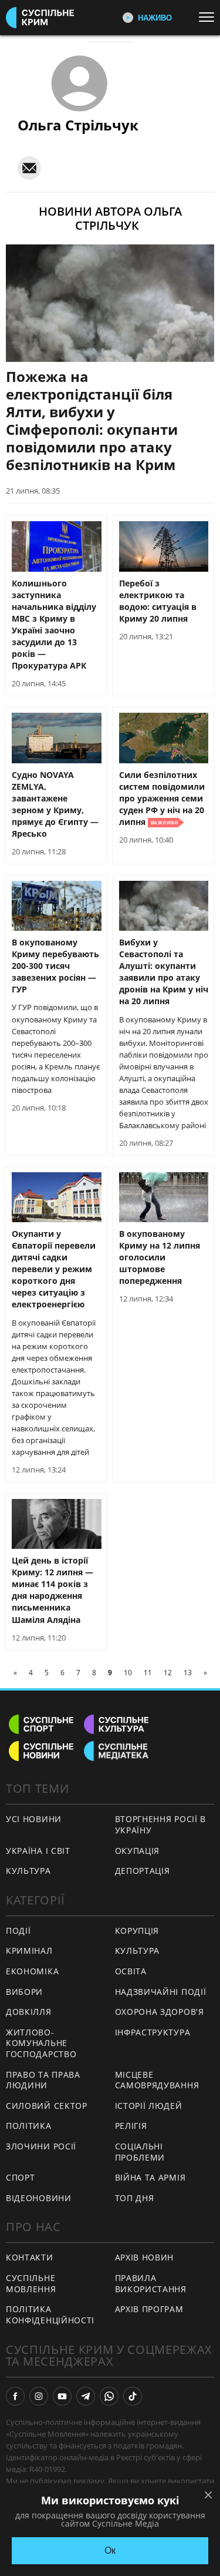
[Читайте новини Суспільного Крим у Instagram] (39, 2396)
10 (128, 1673)
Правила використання (151, 2283)
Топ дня (135, 2198)
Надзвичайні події (161, 1992)
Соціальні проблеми (140, 2152)
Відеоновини (39, 2198)
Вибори (24, 1992)
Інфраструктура (153, 2032)
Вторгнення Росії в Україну (161, 1824)
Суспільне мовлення (31, 2283)
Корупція (137, 1931)
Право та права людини (43, 2080)
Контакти (30, 2257)
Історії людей (149, 2106)
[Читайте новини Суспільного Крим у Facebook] (15, 2396)
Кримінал (29, 1951)
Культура (28, 1871)
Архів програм (149, 2309)
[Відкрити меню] (209, 17)
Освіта (131, 1971)
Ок (110, 2550)
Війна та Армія (150, 2177)
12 (168, 1673)
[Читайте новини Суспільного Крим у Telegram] (86, 2396)
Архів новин (145, 2257)
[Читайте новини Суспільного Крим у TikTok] (133, 2396)
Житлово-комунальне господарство (41, 2043)
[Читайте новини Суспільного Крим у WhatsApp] (109, 2396)
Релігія (131, 2126)
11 (148, 1673)
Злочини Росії (41, 2146)
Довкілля (29, 2012)
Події (18, 1931)
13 (188, 1673)
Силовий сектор (47, 2106)
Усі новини (34, 1819)
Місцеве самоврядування (157, 2080)
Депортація (143, 1871)
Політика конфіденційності (50, 2315)
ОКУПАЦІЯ (138, 1851)
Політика (29, 2126)
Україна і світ (38, 1851)
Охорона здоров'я (160, 2012)
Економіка (32, 1971)
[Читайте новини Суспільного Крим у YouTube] (62, 2396)
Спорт (21, 2177)
